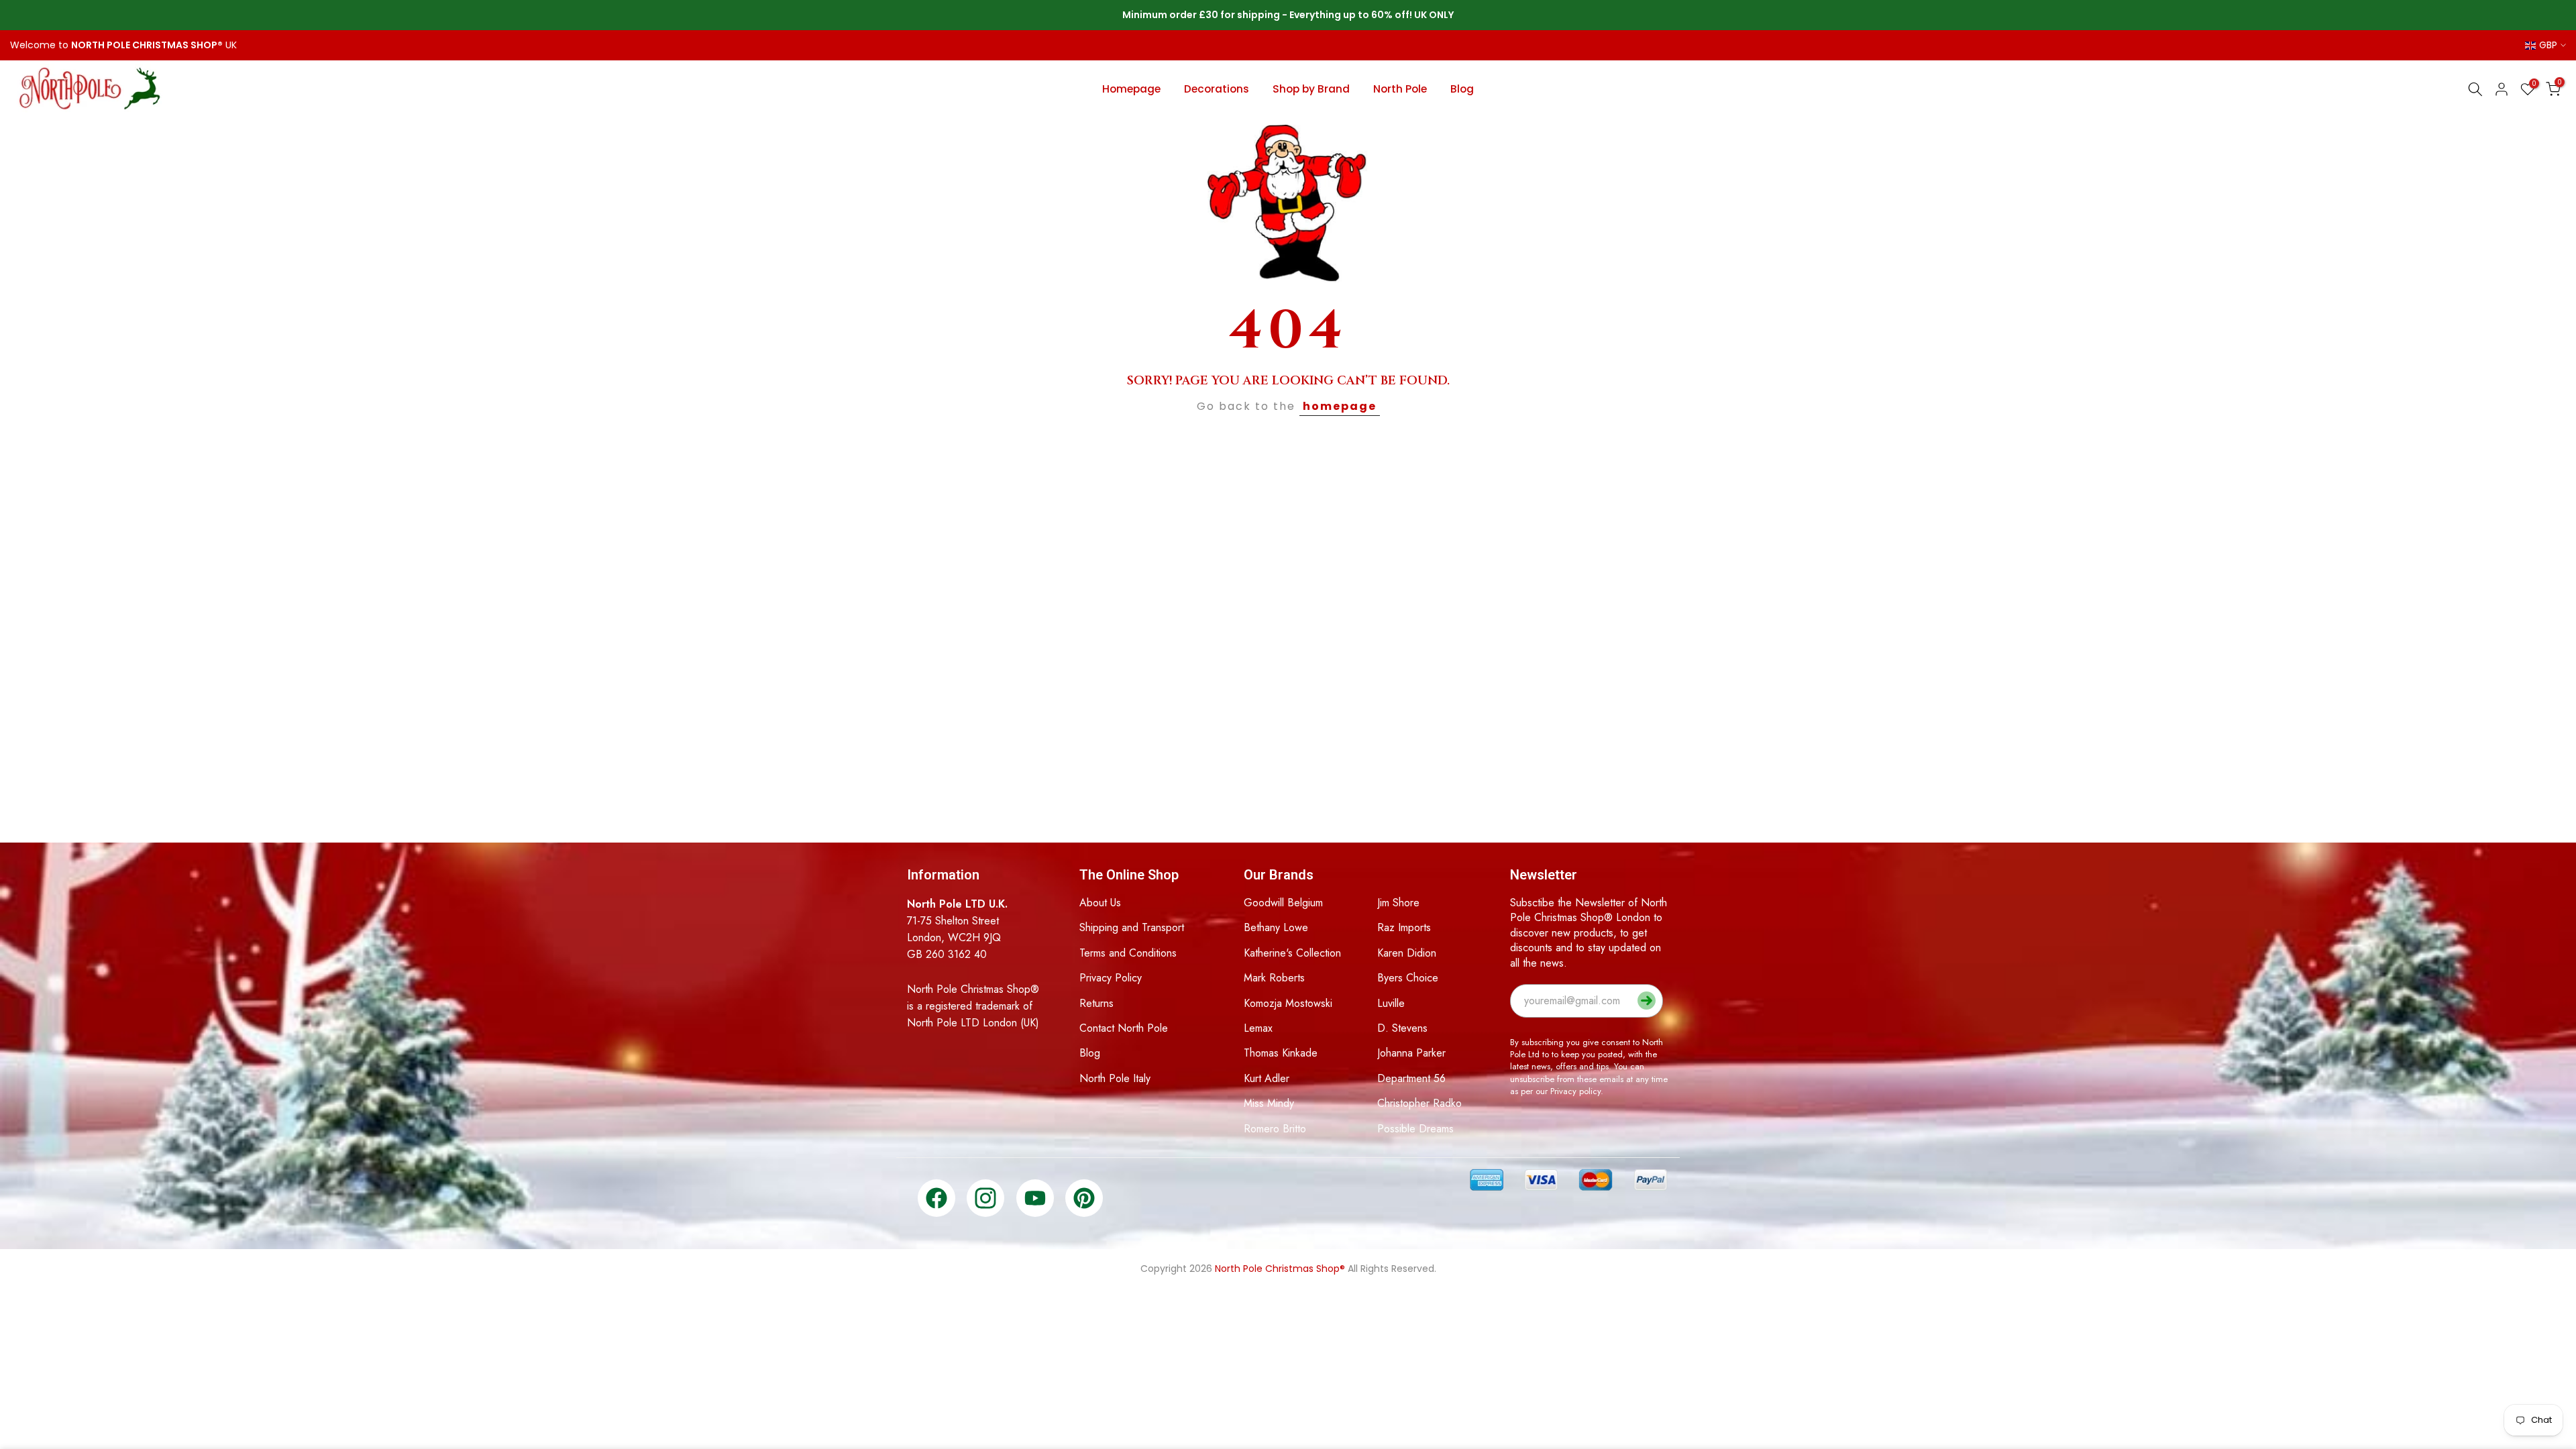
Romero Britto (1275, 1129)
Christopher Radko (1419, 1103)
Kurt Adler (1267, 1078)
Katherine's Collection (1292, 953)
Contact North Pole (1124, 1028)
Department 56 (1411, 1078)
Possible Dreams (1415, 1129)
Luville (1391, 1003)
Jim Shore (1398, 903)
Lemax (1258, 1028)
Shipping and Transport (1132, 927)
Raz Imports (1404, 927)
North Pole (1400, 89)
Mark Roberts (1274, 978)
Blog (1462, 89)
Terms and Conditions (1128, 953)
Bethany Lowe (1276, 927)
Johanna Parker (1411, 1053)
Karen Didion (1407, 953)
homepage (1340, 406)
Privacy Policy (1111, 978)
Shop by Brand (1311, 89)
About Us (1100, 903)
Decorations (1217, 89)
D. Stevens (1402, 1028)
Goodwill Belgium (1283, 903)
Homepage (1131, 89)
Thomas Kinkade (1281, 1053)
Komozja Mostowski (1288, 1003)
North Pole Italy (1115, 1078)
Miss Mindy (1269, 1103)
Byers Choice (1408, 978)
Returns (1096, 1003)
